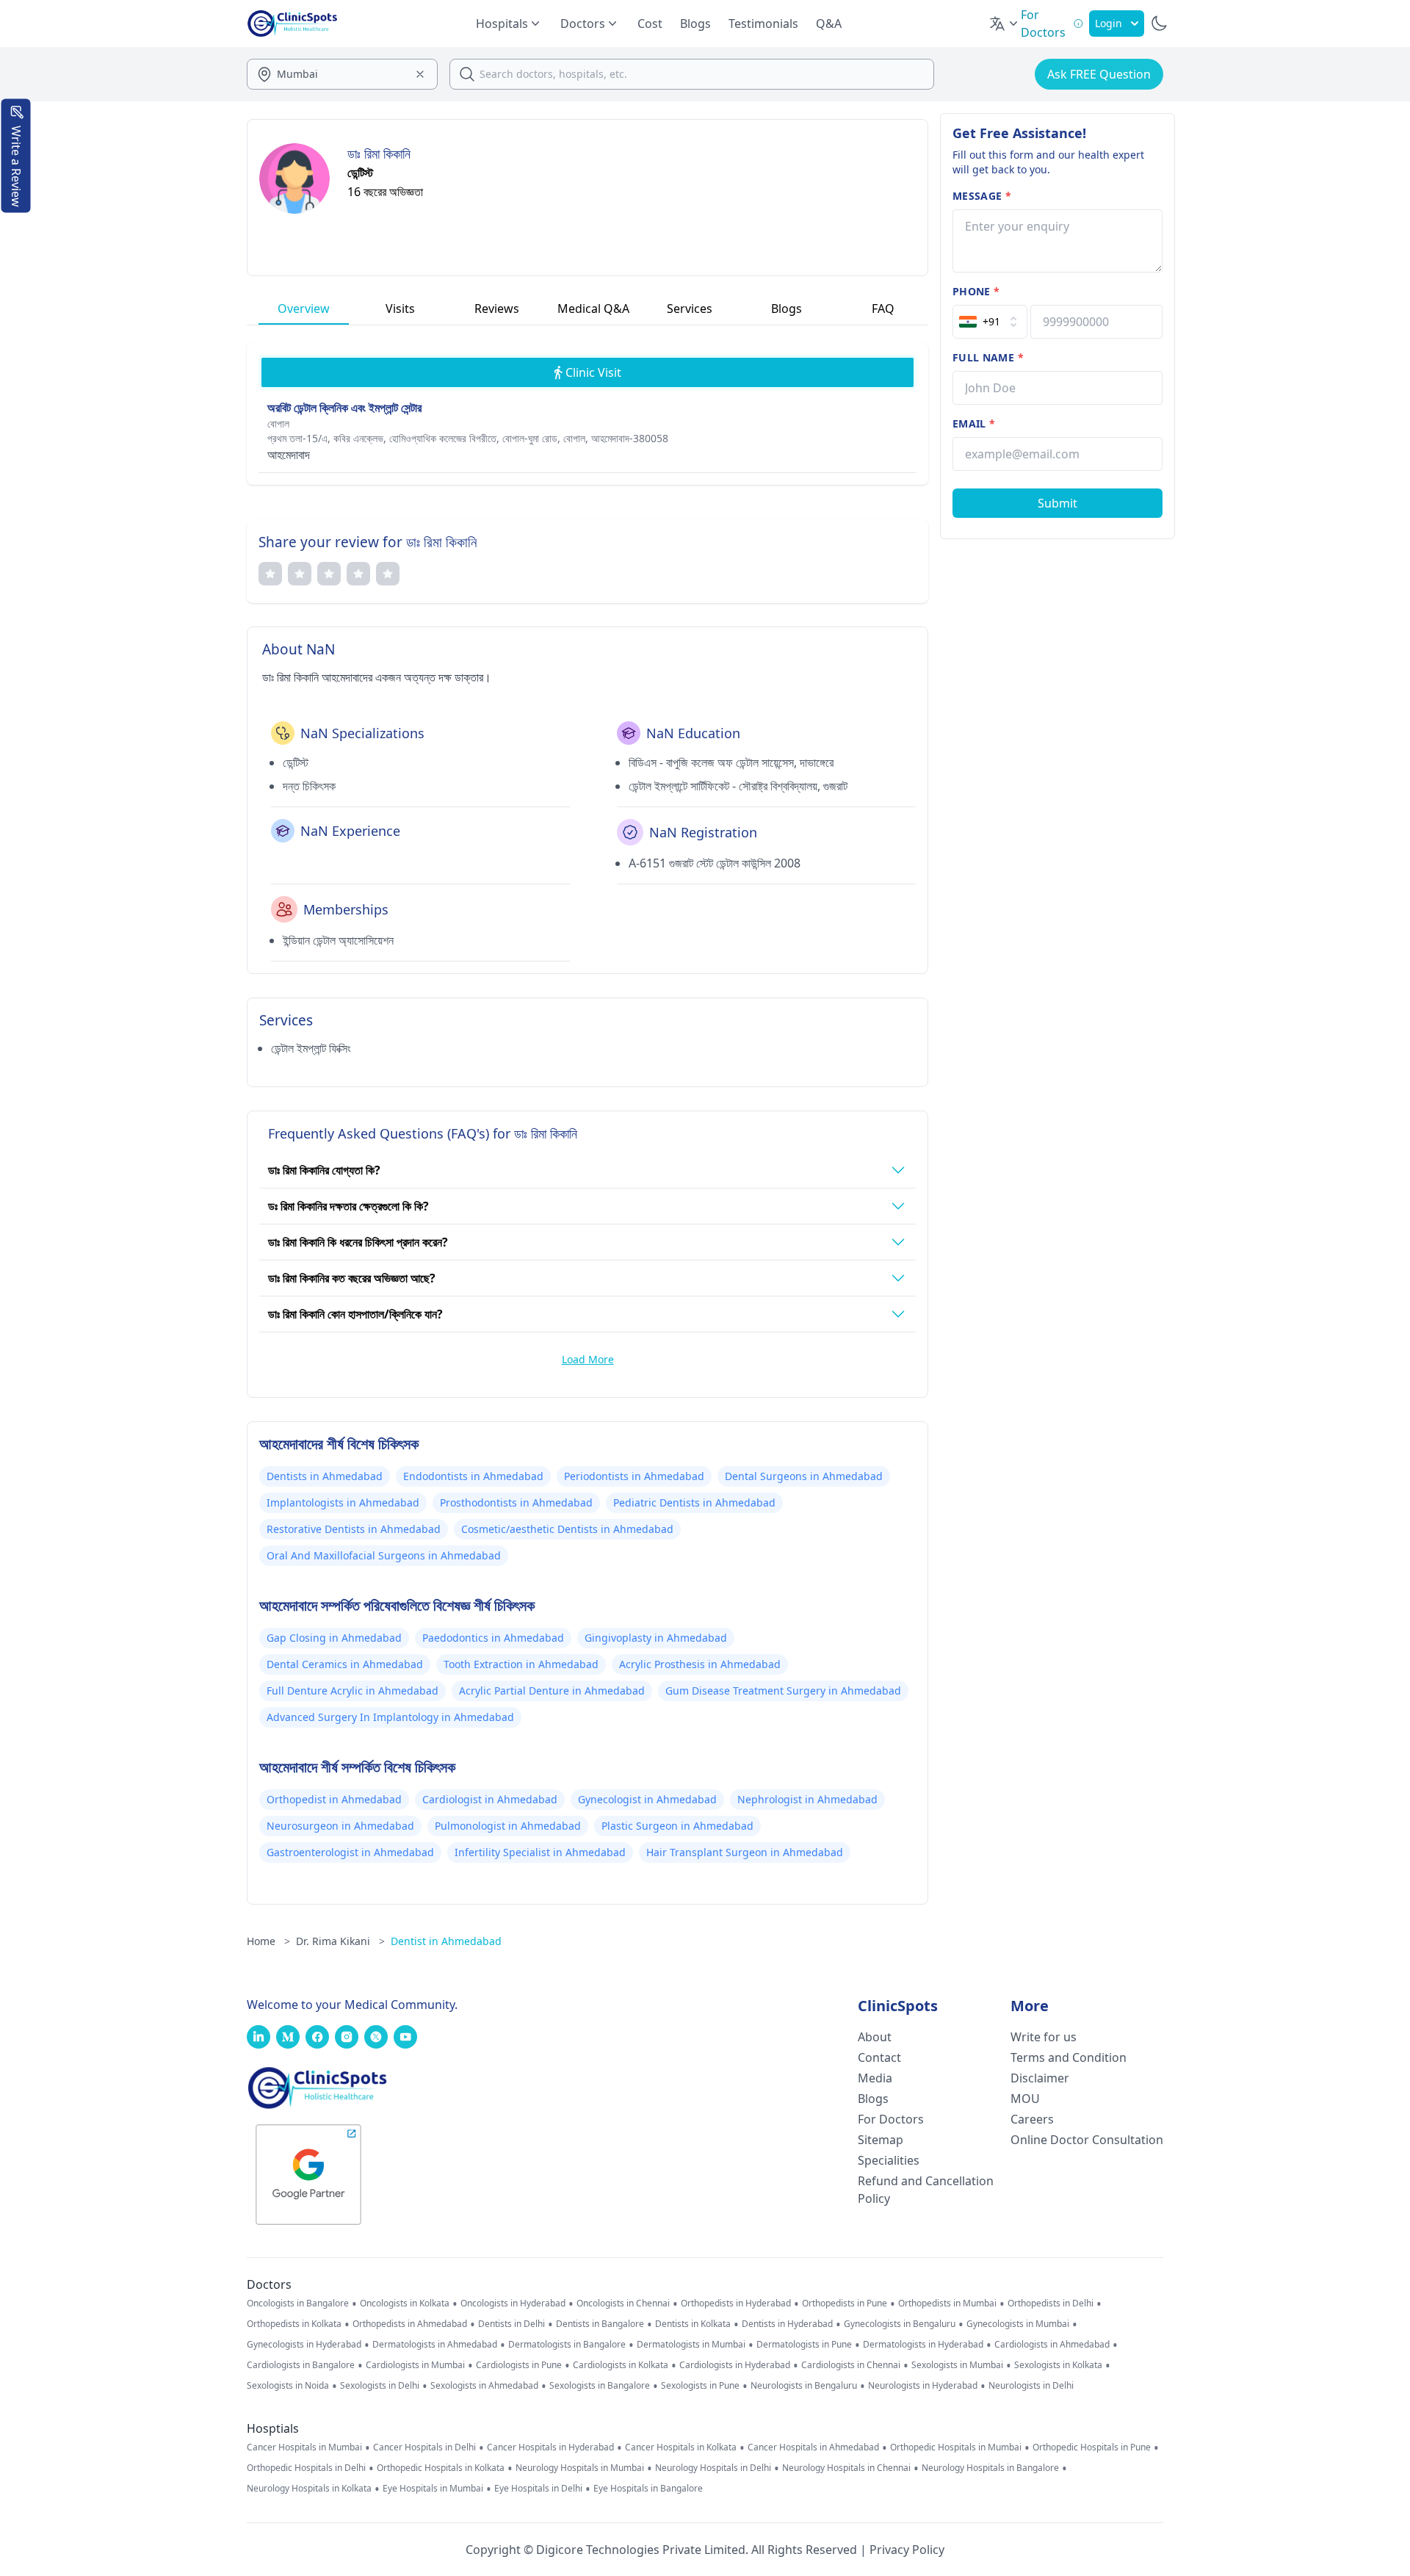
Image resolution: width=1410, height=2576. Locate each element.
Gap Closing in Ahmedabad (334, 1638)
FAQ (883, 309)
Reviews (497, 309)
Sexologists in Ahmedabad (484, 2386)
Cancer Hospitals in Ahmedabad (813, 2447)
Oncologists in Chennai (623, 2303)
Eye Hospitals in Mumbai (433, 2489)
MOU (1025, 2099)
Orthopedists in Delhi (1051, 2303)
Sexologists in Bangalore (600, 2386)
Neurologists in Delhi (1031, 2386)
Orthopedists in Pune (845, 2303)
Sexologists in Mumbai (957, 2365)
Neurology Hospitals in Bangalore (990, 2468)
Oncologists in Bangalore (298, 2303)
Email (974, 423)
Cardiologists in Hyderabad (735, 2365)
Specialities (889, 2160)
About (875, 2037)
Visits (400, 309)
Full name (988, 357)
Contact (879, 2057)
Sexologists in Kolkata (1058, 2365)
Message (982, 196)
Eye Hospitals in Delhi (538, 2489)
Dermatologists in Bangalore (567, 2345)
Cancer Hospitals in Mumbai (304, 2447)
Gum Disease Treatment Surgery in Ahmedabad (783, 1691)
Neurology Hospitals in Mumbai (580, 2468)
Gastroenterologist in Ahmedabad (350, 1852)
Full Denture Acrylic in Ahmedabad (352, 1691)
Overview (304, 309)
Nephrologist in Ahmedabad (807, 1799)
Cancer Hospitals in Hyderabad (550, 2447)
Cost (650, 24)
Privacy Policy (907, 2550)
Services (690, 309)
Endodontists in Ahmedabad (473, 1476)
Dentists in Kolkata (693, 2324)
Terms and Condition (1069, 2057)
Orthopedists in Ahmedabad (410, 2324)
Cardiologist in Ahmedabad (490, 1799)
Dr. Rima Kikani (340, 1941)
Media (875, 2078)
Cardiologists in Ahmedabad (1052, 2345)
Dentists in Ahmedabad (325, 1476)
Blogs (695, 24)
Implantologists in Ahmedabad (343, 1502)
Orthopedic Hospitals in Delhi (306, 2468)
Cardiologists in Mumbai (415, 2365)
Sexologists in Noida (288, 2386)
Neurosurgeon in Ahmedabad (340, 1826)
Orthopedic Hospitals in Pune (1092, 2447)
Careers (1032, 2119)
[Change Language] (1005, 24)
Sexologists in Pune (700, 2386)
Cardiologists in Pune (519, 2365)
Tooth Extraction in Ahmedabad (521, 1664)
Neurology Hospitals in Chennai (846, 2468)
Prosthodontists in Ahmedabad (516, 1502)
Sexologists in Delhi (380, 2386)
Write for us (1044, 2037)
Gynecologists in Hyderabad (304, 2345)
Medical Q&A (593, 309)
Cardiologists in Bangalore (301, 2365)
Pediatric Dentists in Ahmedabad (694, 1502)
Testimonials (763, 24)
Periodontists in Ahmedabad (634, 1476)
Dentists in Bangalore (600, 2324)
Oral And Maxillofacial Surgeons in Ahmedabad (384, 1555)
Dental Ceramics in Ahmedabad (345, 1664)
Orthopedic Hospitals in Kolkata (441, 2468)
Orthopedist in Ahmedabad (334, 1799)
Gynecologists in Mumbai (1018, 2324)
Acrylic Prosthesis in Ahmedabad (700, 1664)
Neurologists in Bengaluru (804, 2386)
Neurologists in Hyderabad (923, 2386)
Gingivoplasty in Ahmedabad (656, 1638)
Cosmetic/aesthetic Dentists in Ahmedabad (567, 1529)
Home (268, 1941)
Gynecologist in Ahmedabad (647, 1799)
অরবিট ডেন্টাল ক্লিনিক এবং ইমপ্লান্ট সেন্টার (344, 408)
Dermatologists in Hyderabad (923, 2345)
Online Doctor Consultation (1087, 2140)
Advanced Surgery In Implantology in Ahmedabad (390, 1717)
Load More (588, 1359)
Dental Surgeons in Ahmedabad (804, 1476)
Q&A (829, 24)
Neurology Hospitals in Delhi (713, 2468)
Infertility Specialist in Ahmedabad (540, 1852)
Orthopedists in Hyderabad (736, 2303)
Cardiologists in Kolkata (621, 2365)
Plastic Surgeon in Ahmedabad (677, 1826)
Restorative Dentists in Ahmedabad (354, 1529)
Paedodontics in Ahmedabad (493, 1638)
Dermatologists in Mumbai (691, 2345)
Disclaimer (1040, 2078)
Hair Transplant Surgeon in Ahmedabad (745, 1852)
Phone (976, 291)
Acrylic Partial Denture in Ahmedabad (552, 1691)
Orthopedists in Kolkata (294, 2324)
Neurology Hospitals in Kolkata (309, 2489)
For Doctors (891, 2119)
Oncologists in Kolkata (405, 2303)
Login (1109, 23)
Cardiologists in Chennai (851, 2365)
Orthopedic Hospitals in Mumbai (956, 2447)
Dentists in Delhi (511, 2324)
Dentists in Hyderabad (787, 2324)
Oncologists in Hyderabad (513, 2303)
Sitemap (881, 2140)
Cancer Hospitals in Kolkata (681, 2447)
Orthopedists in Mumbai (947, 2303)
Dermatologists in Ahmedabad (435, 2345)
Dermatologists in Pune (804, 2345)
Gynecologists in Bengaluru (900, 2324)
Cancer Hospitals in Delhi (424, 2447)
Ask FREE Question (1099, 74)
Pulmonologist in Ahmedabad (508, 1826)
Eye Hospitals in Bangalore (648, 2489)
